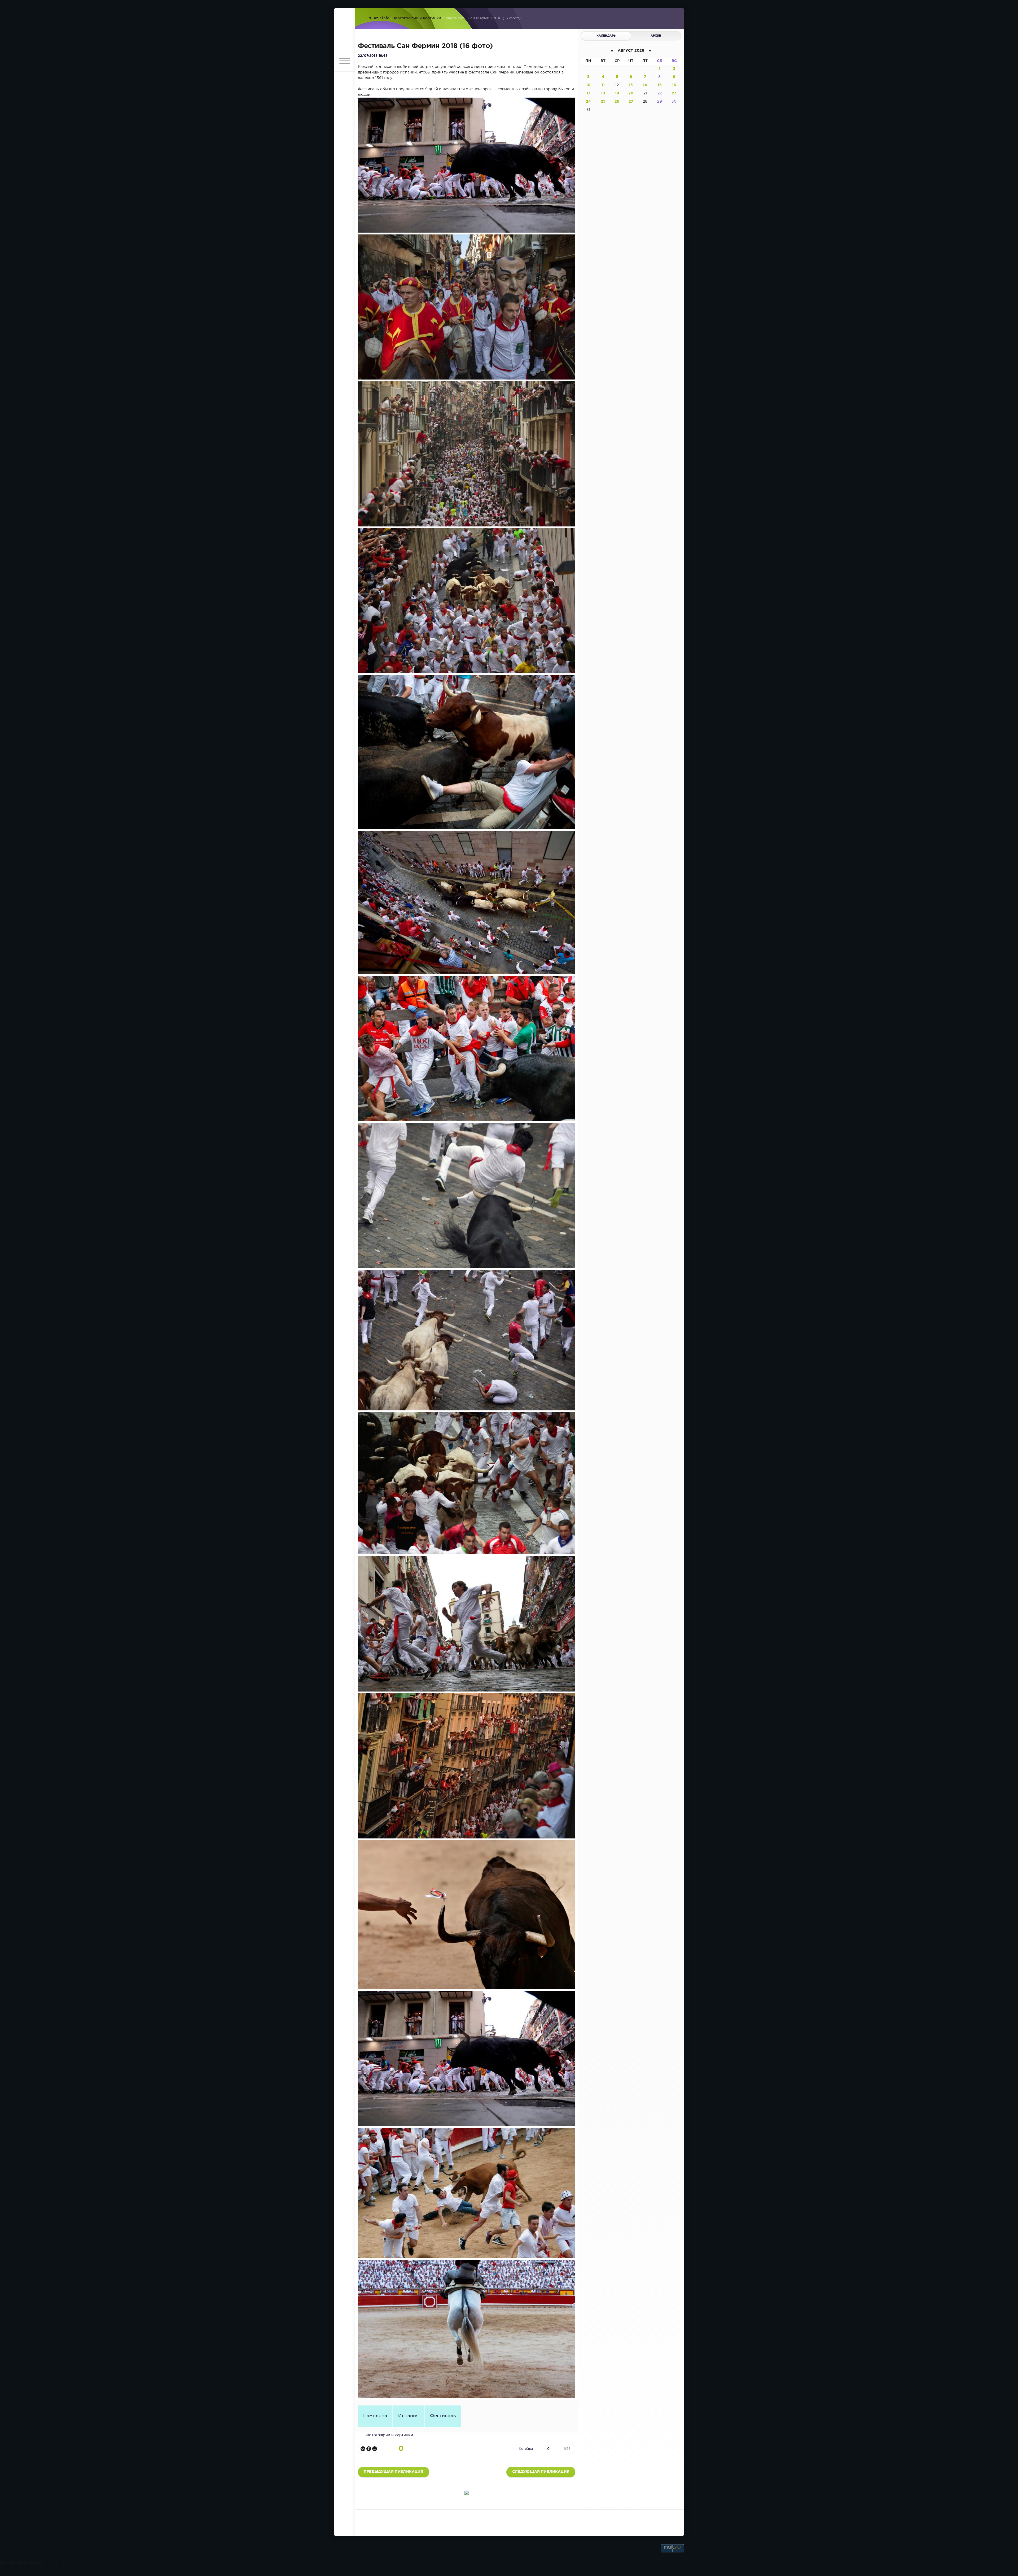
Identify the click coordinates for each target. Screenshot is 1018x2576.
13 (631, 85)
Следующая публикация (541, 2472)
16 (674, 85)
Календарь (606, 36)
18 (603, 93)
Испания (408, 2416)
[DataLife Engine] (345, 19)
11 (603, 85)
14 (645, 85)
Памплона (375, 2416)
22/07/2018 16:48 (373, 56)
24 (588, 102)
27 (631, 102)
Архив (656, 36)
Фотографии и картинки (418, 18)
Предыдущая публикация (394, 2472)
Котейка (526, 2449)
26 (617, 102)
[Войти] (345, 40)
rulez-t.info (379, 18)
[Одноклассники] (369, 2449)
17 (588, 93)
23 (674, 93)
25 (603, 102)
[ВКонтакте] (363, 2449)
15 (659, 85)
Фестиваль (443, 2416)
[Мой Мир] (375, 2449)
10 (588, 85)
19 (617, 93)
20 (631, 93)
